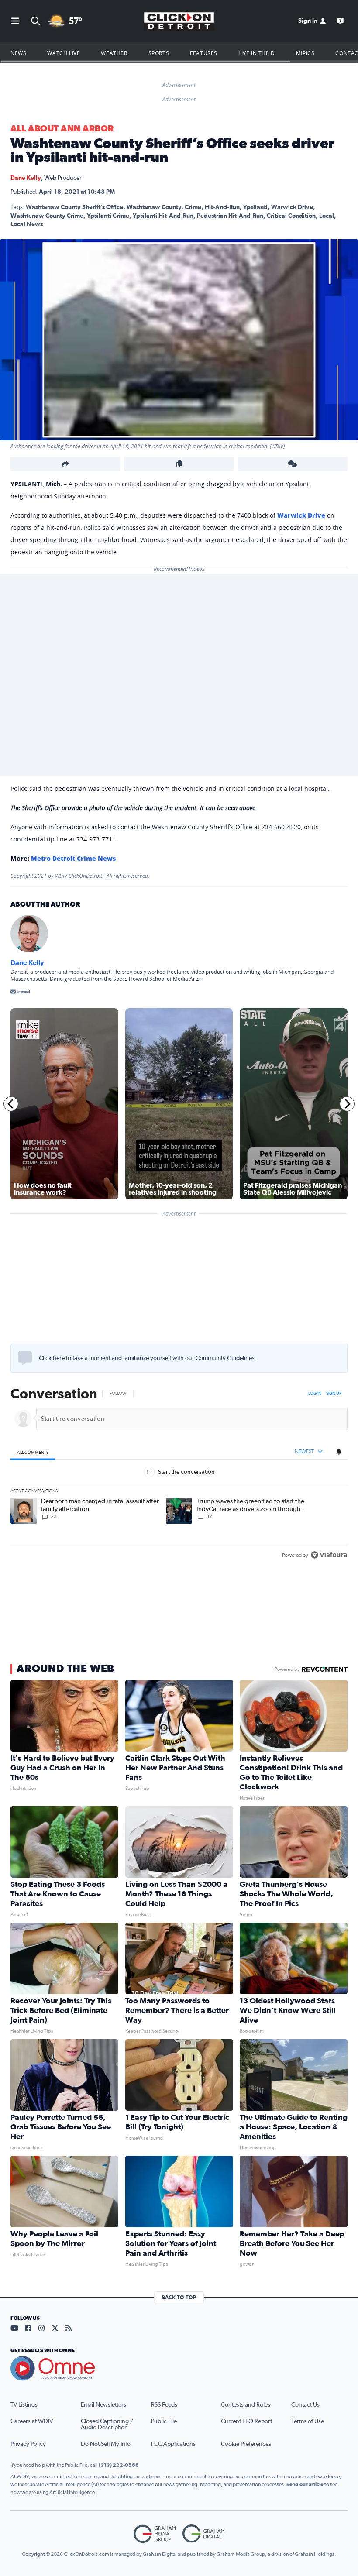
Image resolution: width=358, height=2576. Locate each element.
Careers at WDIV (32, 2421)
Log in (315, 1394)
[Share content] (65, 464)
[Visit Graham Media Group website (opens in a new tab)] (155, 2534)
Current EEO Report (246, 2421)
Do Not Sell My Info (106, 2444)
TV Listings (24, 2405)
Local (327, 216)
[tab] (33, 1452)
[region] (179, 1475)
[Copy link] (179, 464)
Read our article (305, 2484)
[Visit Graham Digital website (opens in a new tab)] (203, 2534)
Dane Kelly (26, 178)
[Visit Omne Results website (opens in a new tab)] (179, 2369)
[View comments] (293, 464)
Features (204, 53)
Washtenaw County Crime (47, 216)
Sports (159, 53)
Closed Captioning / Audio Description (107, 2425)
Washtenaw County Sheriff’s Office (74, 207)
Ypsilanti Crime (108, 216)
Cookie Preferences (246, 2444)
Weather (114, 53)
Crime (193, 207)
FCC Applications (173, 2444)
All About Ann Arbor (62, 129)
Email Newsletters (103, 2405)
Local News (27, 224)
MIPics (305, 53)
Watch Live (64, 53)
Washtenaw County (154, 207)
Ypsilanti (255, 207)
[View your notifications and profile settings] (339, 1452)
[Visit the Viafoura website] (329, 1555)
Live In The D (257, 53)
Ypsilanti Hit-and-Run (163, 216)
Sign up (334, 1394)
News (18, 53)
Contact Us (305, 2405)
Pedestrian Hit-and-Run (230, 216)
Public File (164, 2421)
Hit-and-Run (222, 207)
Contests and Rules (246, 2405)
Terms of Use (308, 2421)
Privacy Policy (28, 2444)
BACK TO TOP (179, 2297)
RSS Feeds (164, 2405)
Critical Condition (291, 216)
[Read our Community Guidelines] (25, 1358)
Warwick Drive (292, 207)
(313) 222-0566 (119, 2465)
